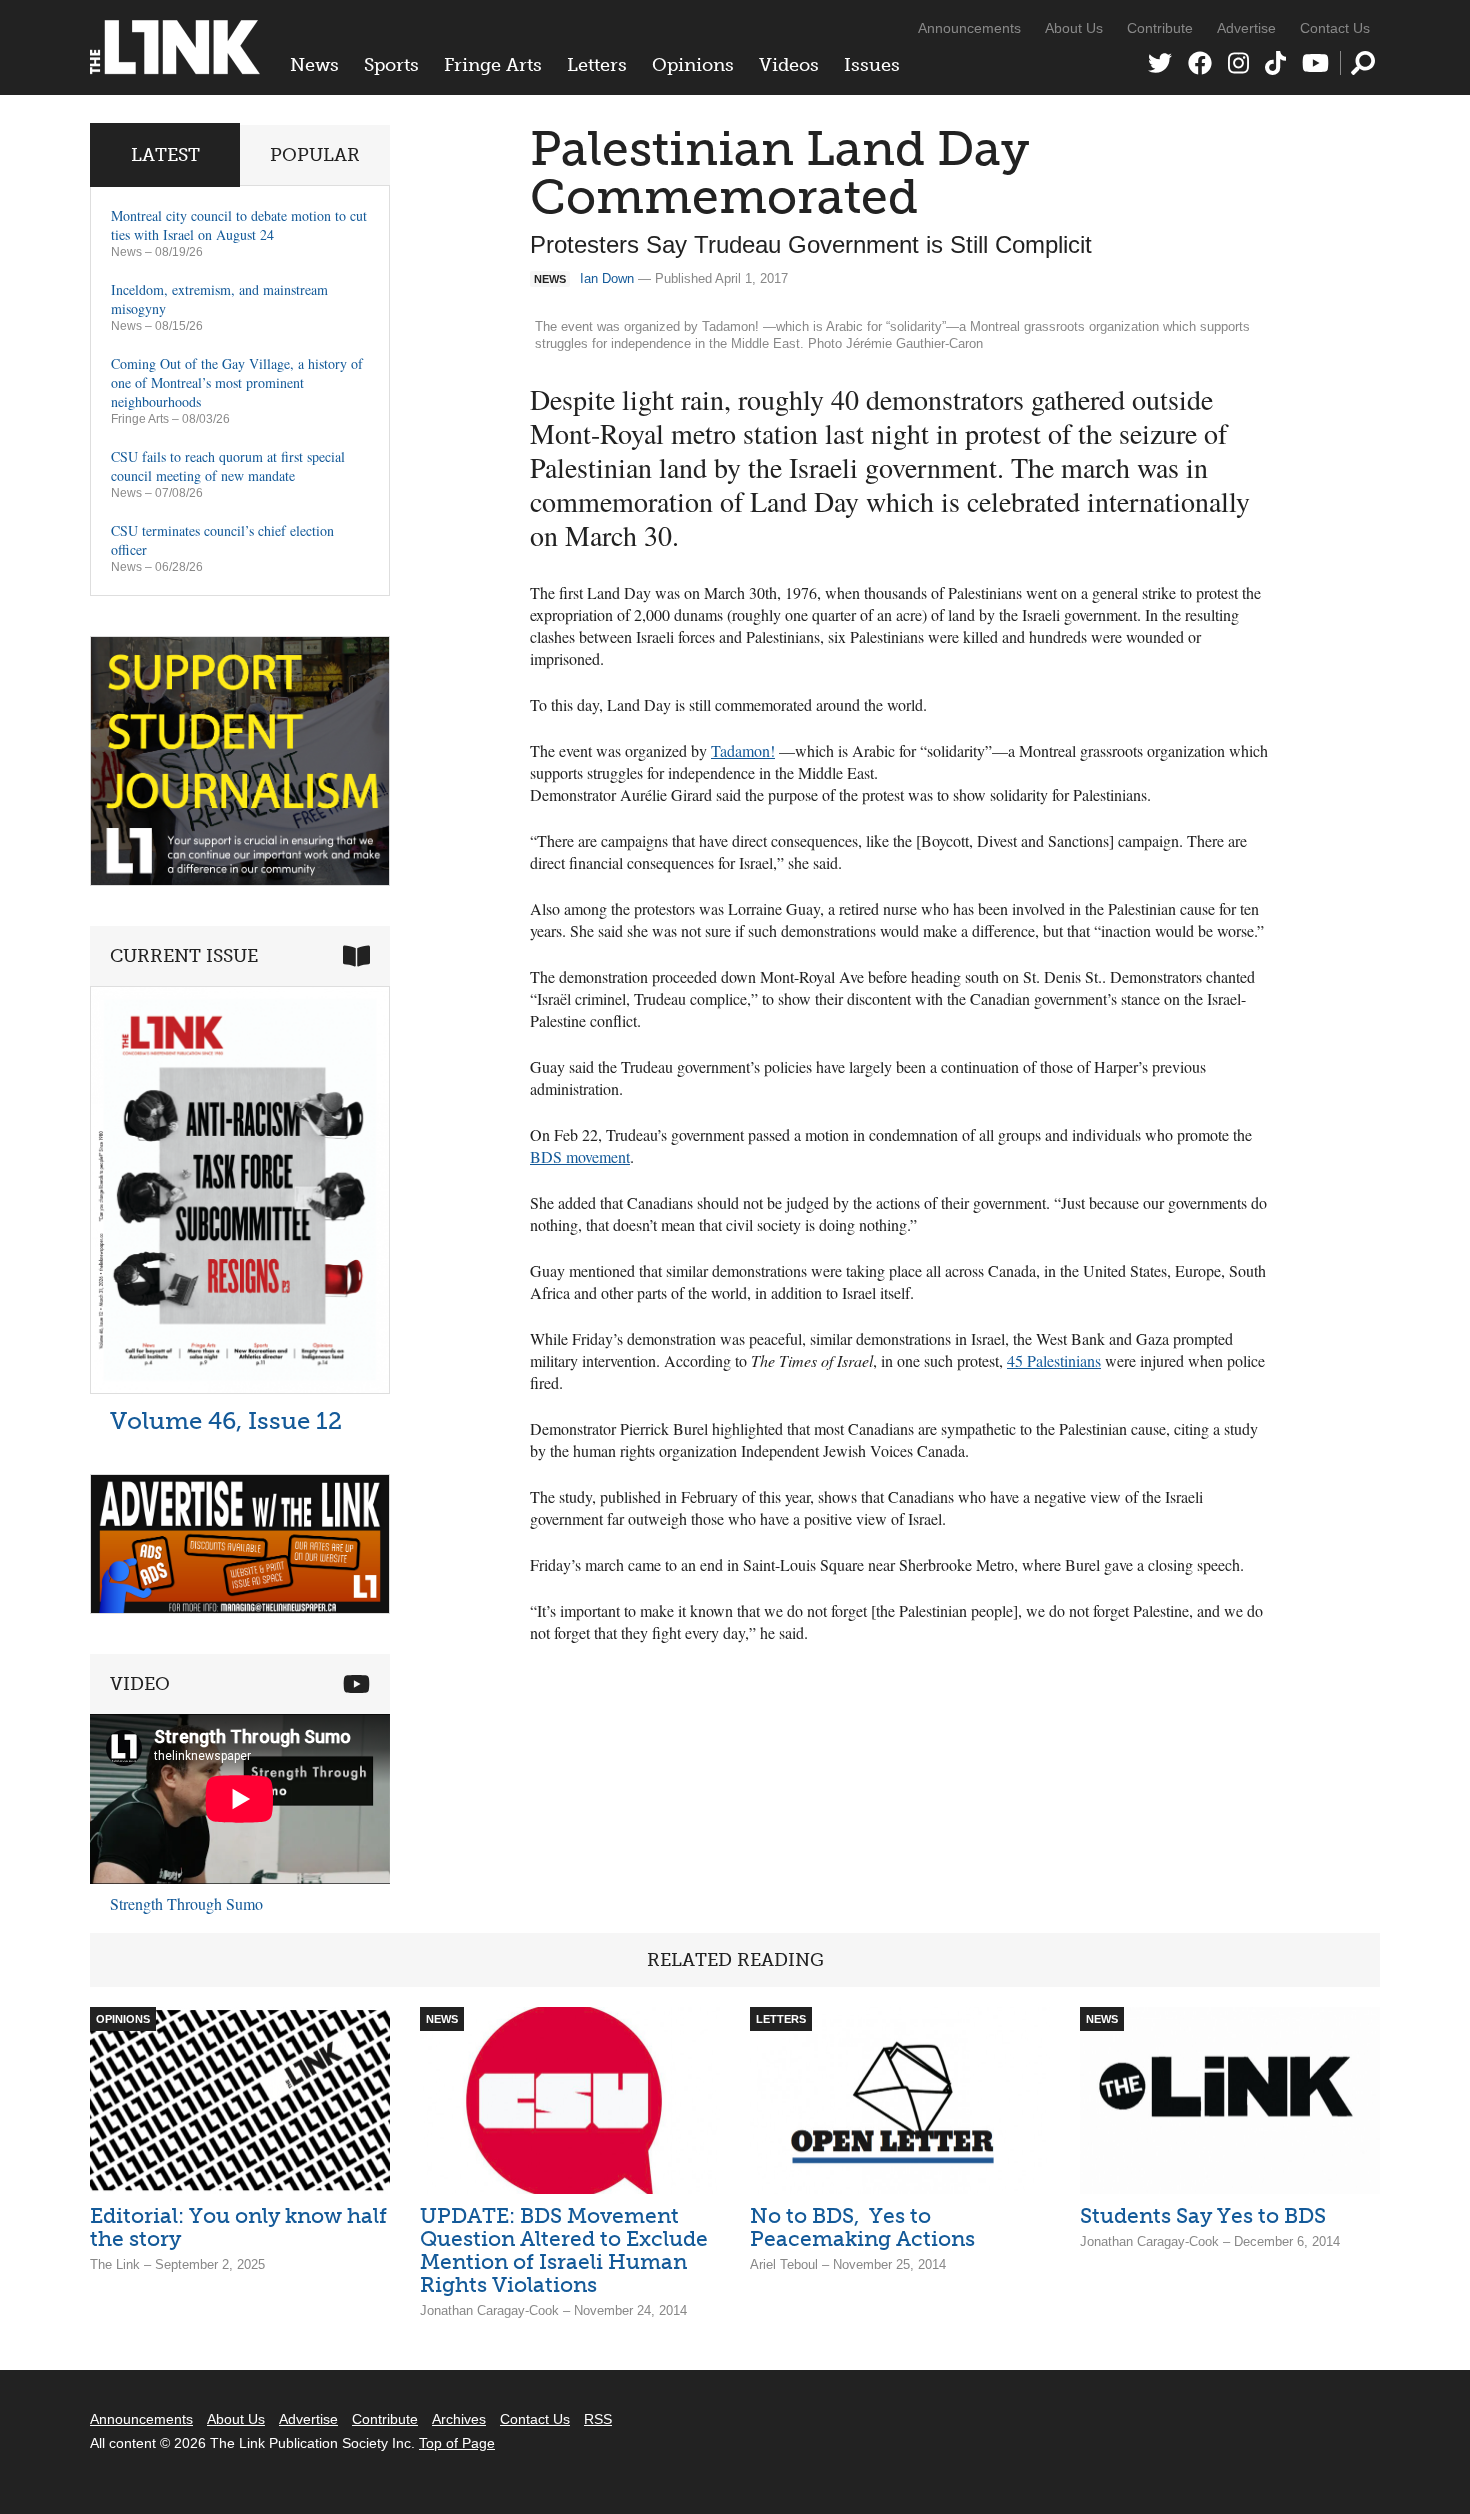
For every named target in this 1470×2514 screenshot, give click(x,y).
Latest (165, 155)
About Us (1074, 28)
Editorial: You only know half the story (238, 2227)
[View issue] (240, 1388)
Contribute (1160, 28)
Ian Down (607, 278)
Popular (315, 155)
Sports (391, 65)
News (314, 65)
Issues (872, 65)
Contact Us (1335, 28)
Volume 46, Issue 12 (226, 1420)
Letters (597, 65)
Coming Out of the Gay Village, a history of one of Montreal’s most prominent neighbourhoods (237, 382)
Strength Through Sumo (186, 1903)
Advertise (1246, 28)
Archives (459, 2419)
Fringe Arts (493, 65)
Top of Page (457, 2443)
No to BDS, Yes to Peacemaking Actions (862, 2227)
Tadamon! (743, 750)
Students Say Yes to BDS (1203, 2215)
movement (580, 1156)
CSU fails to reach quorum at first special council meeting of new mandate (228, 466)
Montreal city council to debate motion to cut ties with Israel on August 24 (239, 225)
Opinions (693, 65)
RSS (598, 2419)
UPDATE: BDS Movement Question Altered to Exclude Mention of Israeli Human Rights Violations (564, 2250)
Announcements (969, 28)
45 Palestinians (1054, 1360)
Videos (789, 65)
